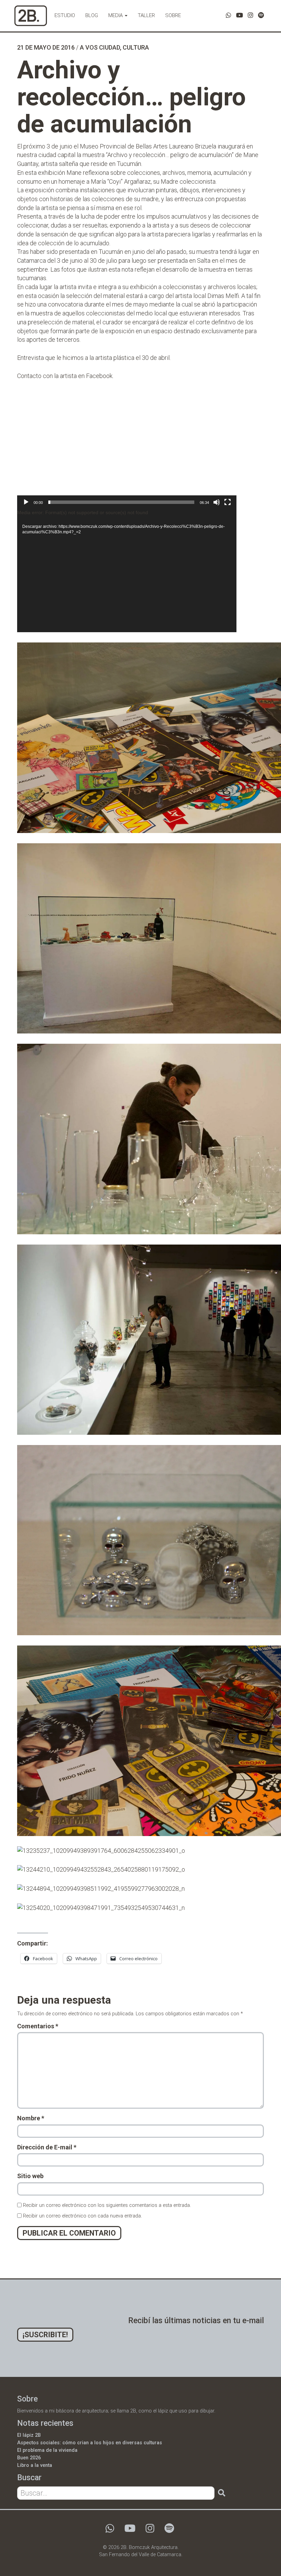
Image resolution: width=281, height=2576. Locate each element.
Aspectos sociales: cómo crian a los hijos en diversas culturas (90, 2443)
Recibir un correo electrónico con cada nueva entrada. (82, 2216)
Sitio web (30, 2176)
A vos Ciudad (100, 47)
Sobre (173, 15)
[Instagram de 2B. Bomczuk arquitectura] (251, 15)
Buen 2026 (29, 2458)
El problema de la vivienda (47, 2450)
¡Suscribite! (45, 2335)
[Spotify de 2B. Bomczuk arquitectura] (261, 15)
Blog (92, 15)
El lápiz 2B (29, 2435)
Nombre (31, 2118)
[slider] (121, 502)
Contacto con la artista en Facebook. (65, 376)
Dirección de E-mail (47, 2147)
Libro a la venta (35, 2465)
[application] (127, 449)
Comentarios (38, 2026)
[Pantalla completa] (228, 502)
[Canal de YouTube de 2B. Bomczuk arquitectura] (240, 15)
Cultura (136, 47)
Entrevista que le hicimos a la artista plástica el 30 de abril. (94, 358)
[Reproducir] (26, 502)
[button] (127, 449)
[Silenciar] (217, 502)
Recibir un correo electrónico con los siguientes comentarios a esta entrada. (107, 2205)
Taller (146, 15)
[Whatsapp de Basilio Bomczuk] (229, 15)
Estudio (65, 15)
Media (116, 15)
